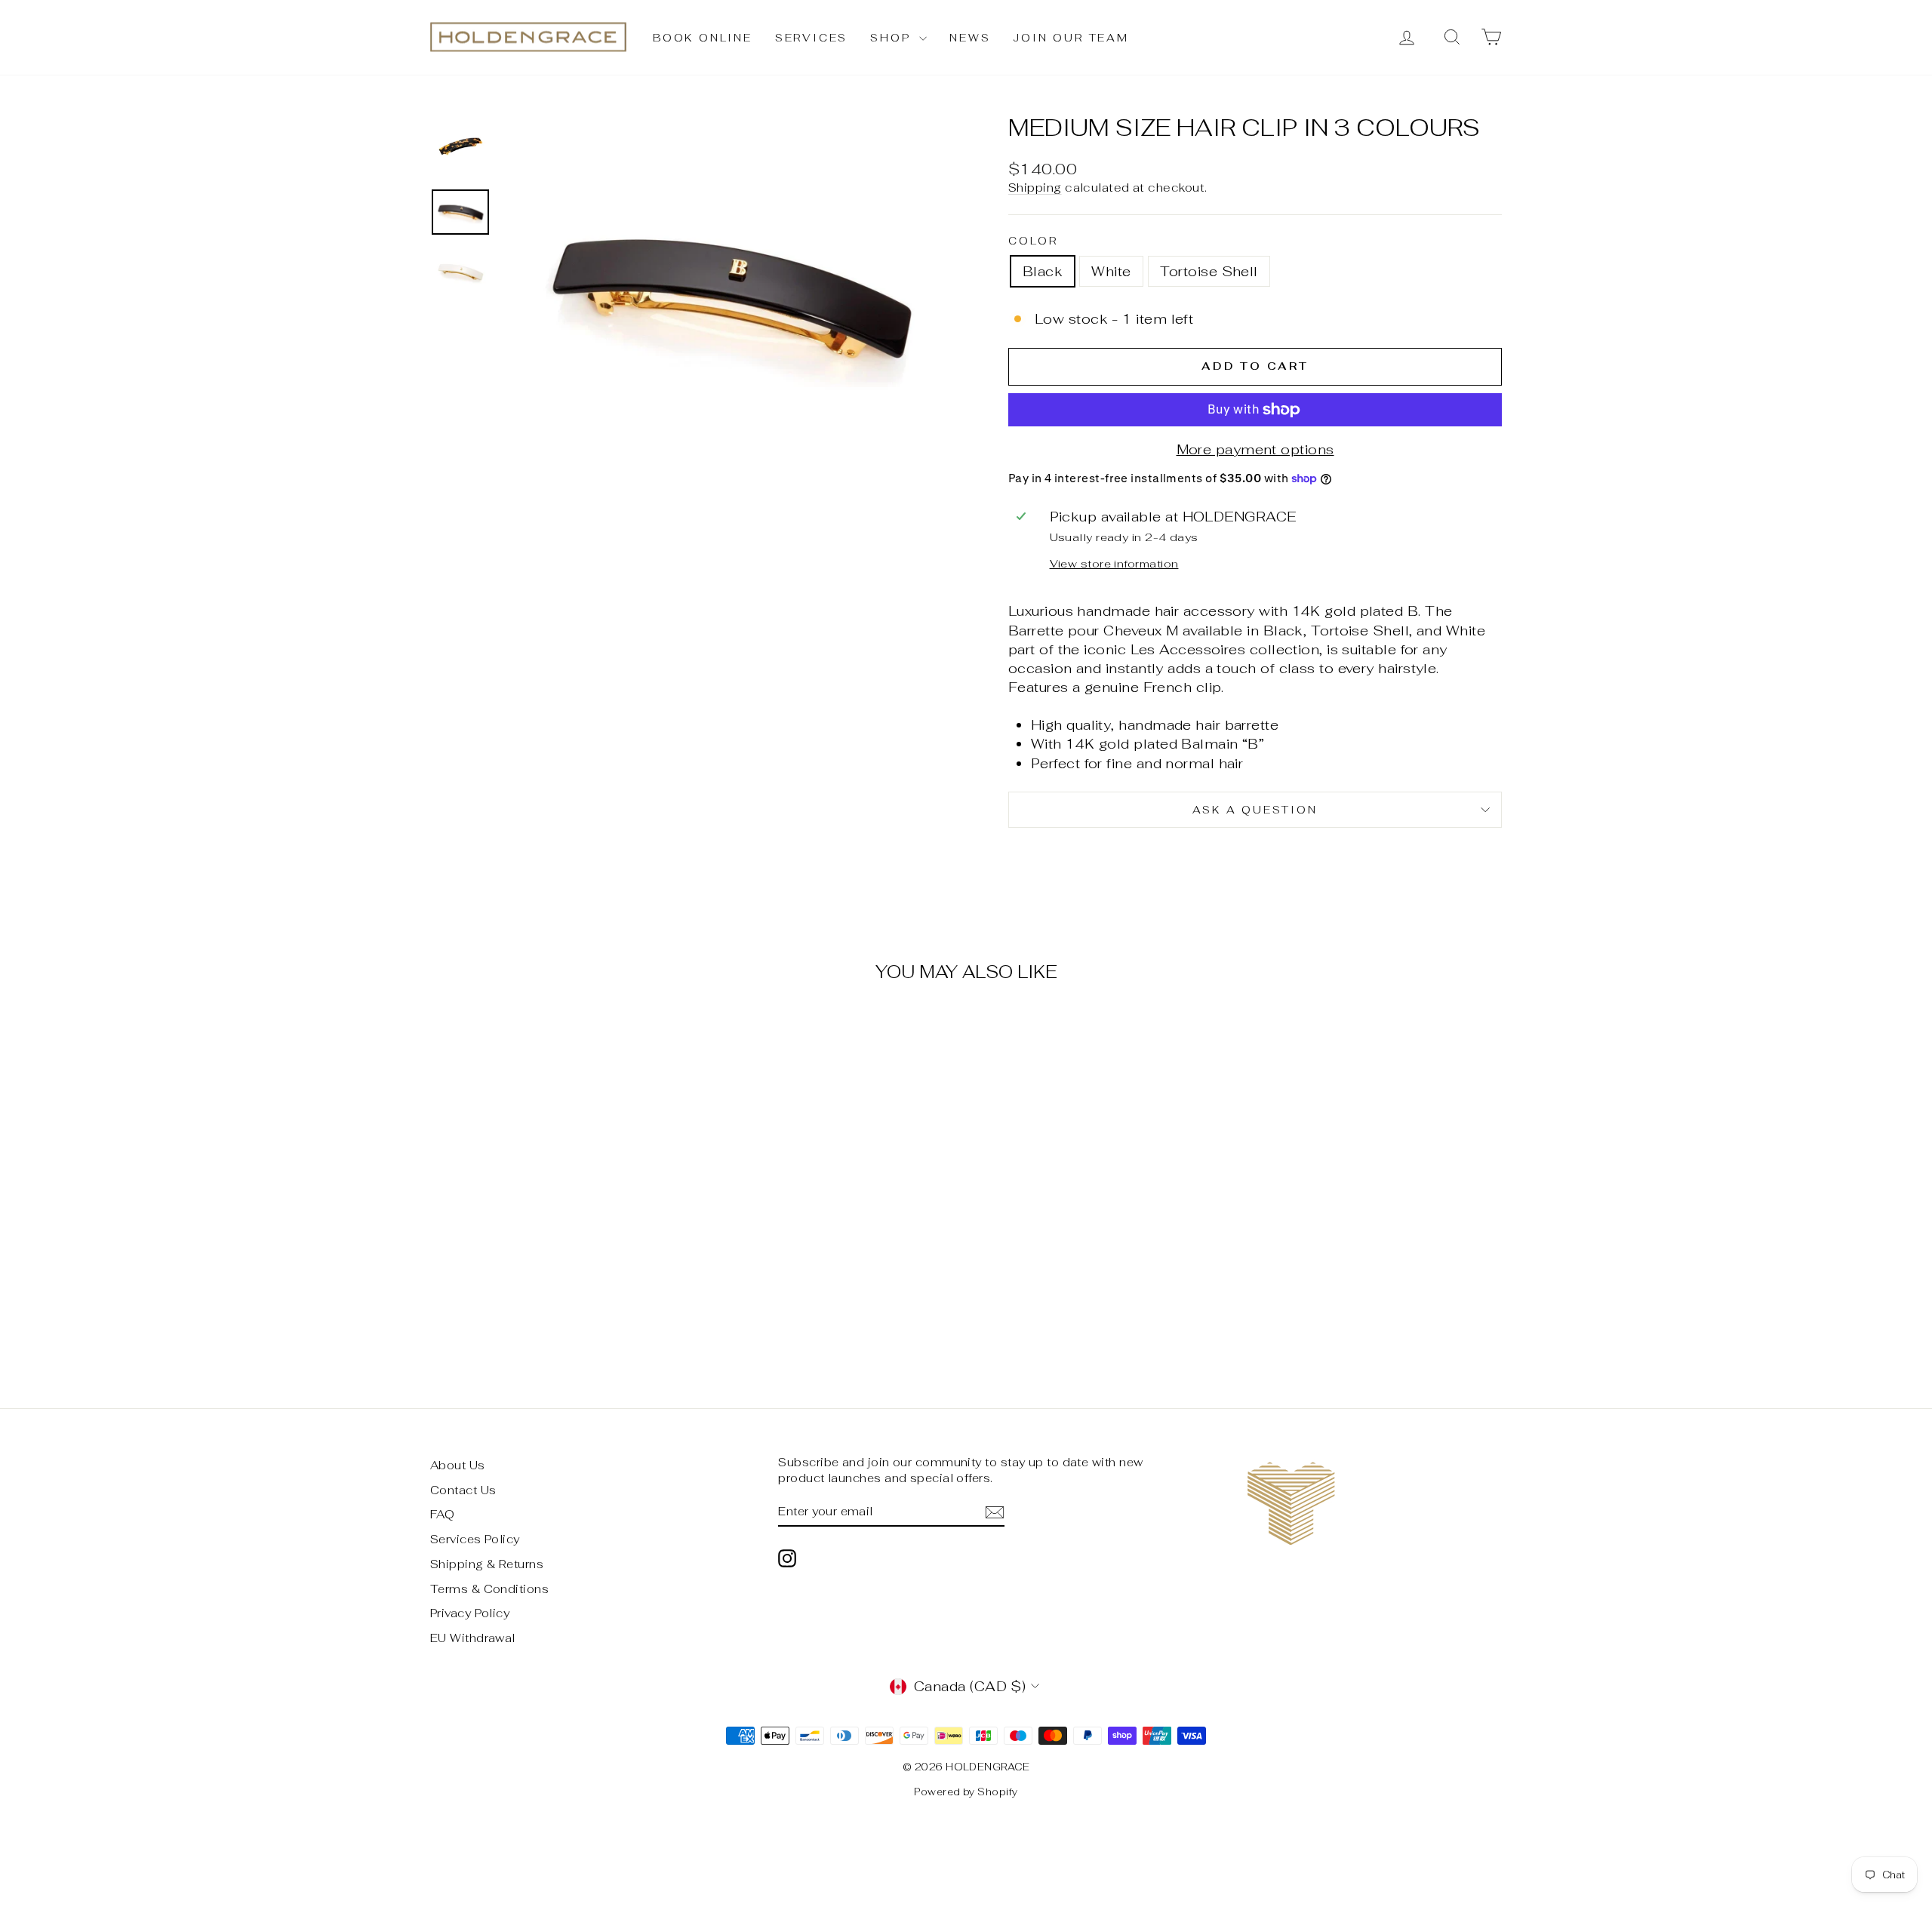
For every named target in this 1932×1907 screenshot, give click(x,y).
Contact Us (463, 1490)
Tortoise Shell (1209, 271)
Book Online (703, 38)
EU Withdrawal (473, 1638)
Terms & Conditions (489, 1589)
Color (1033, 241)
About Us (458, 1465)
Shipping (1035, 188)
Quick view (558, 1258)
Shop (893, 38)
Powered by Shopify (966, 1792)
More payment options (1255, 449)
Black (1043, 271)
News (970, 38)
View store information (1114, 563)
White (1111, 271)
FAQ (442, 1514)
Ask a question (1255, 810)
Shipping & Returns (487, 1564)
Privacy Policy (470, 1613)
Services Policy (475, 1539)
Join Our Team (1071, 38)
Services (811, 38)
